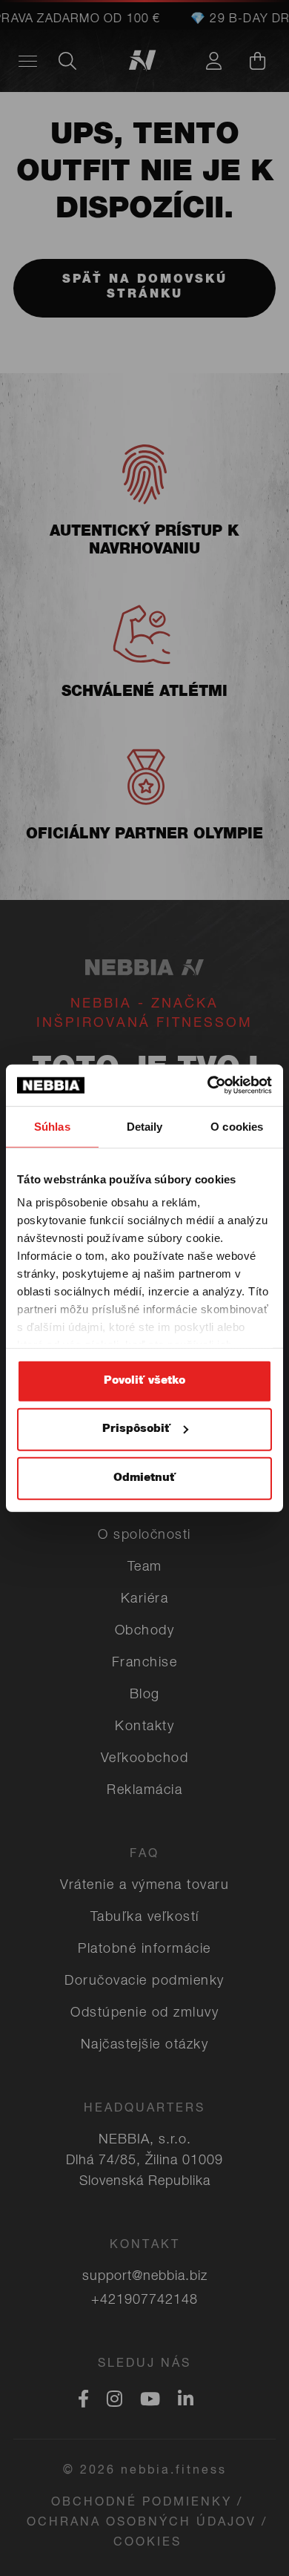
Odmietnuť (144, 1478)
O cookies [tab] (237, 1126)
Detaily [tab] (145, 1126)
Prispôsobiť (136, 1429)
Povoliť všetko (144, 1380)
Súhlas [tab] (52, 1126)
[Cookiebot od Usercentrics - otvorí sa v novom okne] (208, 1085)
